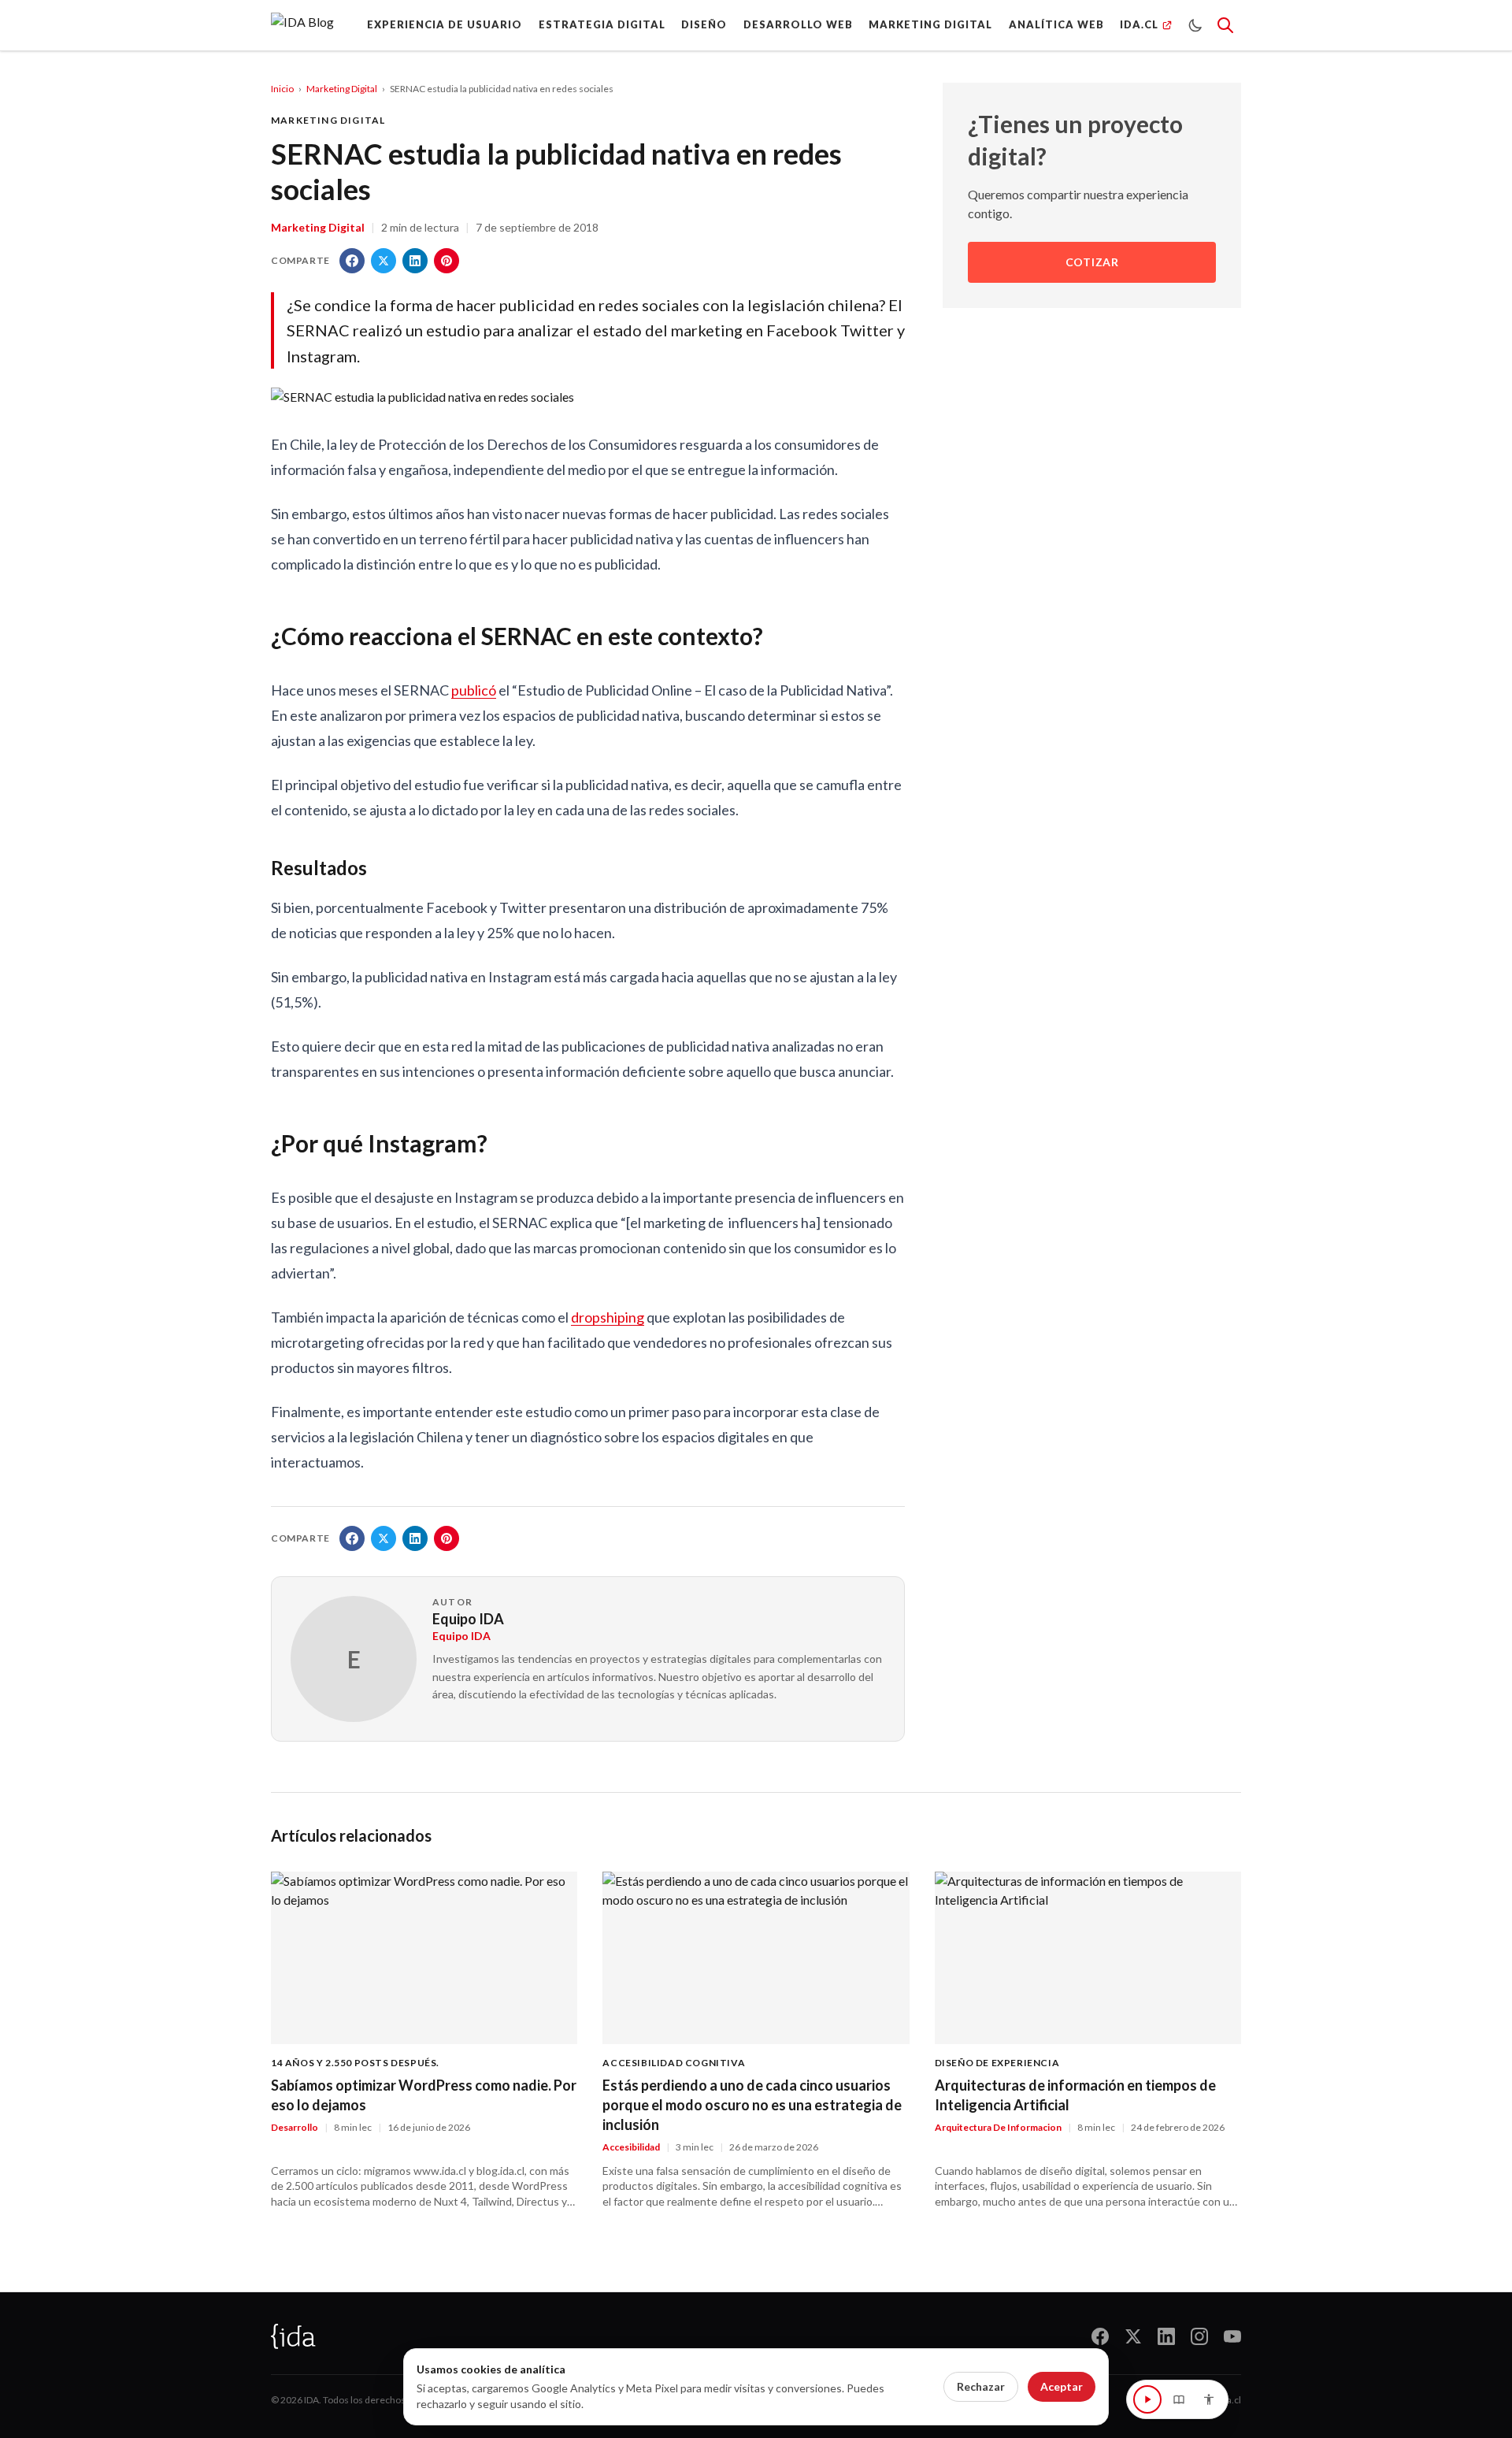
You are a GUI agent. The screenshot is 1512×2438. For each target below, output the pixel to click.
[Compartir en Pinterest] (447, 261)
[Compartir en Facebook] (352, 261)
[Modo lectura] (1179, 2399)
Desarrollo (295, 2127)
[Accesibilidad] (1209, 2399)
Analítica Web (1056, 24)
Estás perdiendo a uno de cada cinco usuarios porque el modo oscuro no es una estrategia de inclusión (752, 2105)
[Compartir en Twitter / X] (384, 261)
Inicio (282, 89)
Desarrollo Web (798, 24)
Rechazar (981, 2386)
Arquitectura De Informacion (998, 2127)
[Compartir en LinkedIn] (415, 261)
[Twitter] (1133, 2336)
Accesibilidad (631, 2147)
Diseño (704, 24)
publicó (474, 690)
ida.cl (1230, 2400)
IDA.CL (1139, 24)
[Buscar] (1225, 25)
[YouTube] (1232, 2336)
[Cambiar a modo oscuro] (1195, 25)
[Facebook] (1100, 2336)
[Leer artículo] (1147, 2399)
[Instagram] (1199, 2336)
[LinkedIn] (1166, 2336)
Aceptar (1062, 2386)
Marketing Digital (930, 24)
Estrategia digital (602, 24)
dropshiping (608, 1317)
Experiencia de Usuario (445, 24)
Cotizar (1092, 263)
